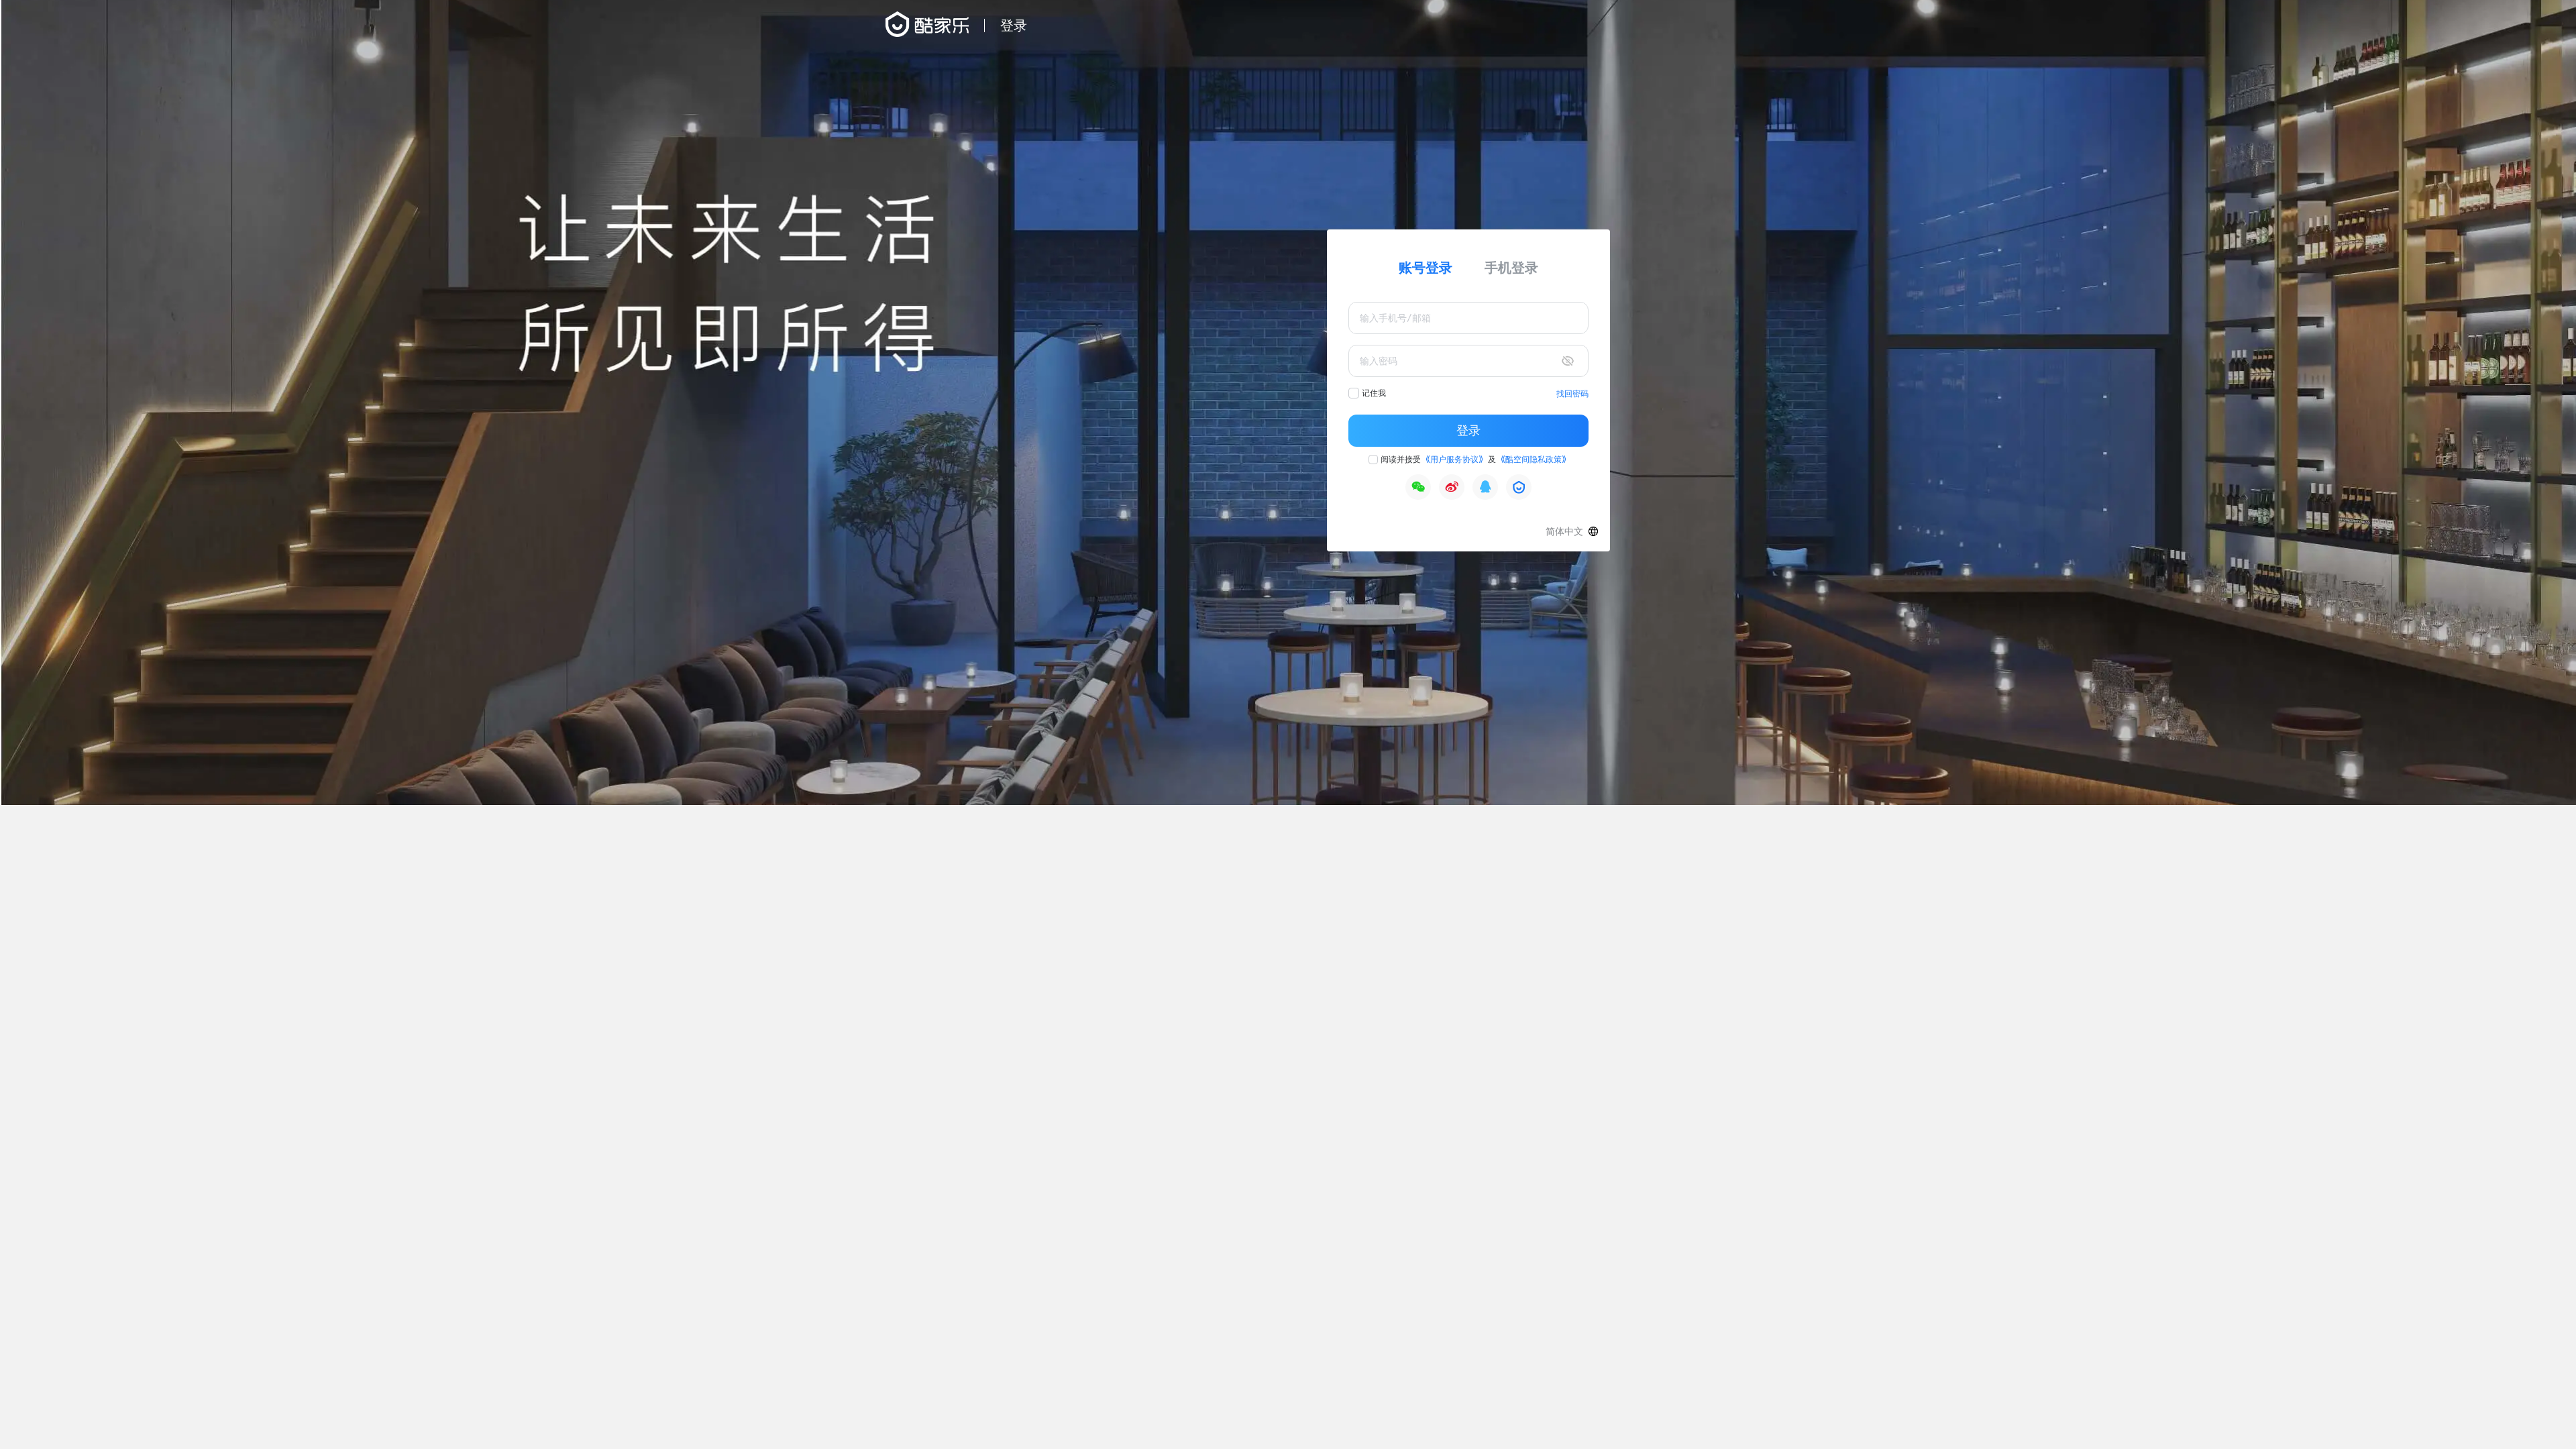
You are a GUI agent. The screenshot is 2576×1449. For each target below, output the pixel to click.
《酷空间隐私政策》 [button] (1534, 460)
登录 (1468, 431)
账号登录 (1426, 268)
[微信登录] (1418, 487)
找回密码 (1572, 394)
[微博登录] (1452, 487)
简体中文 (1564, 531)
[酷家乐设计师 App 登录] (1519, 487)
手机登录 (1511, 268)
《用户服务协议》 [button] (1454, 460)
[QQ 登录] (1485, 487)
